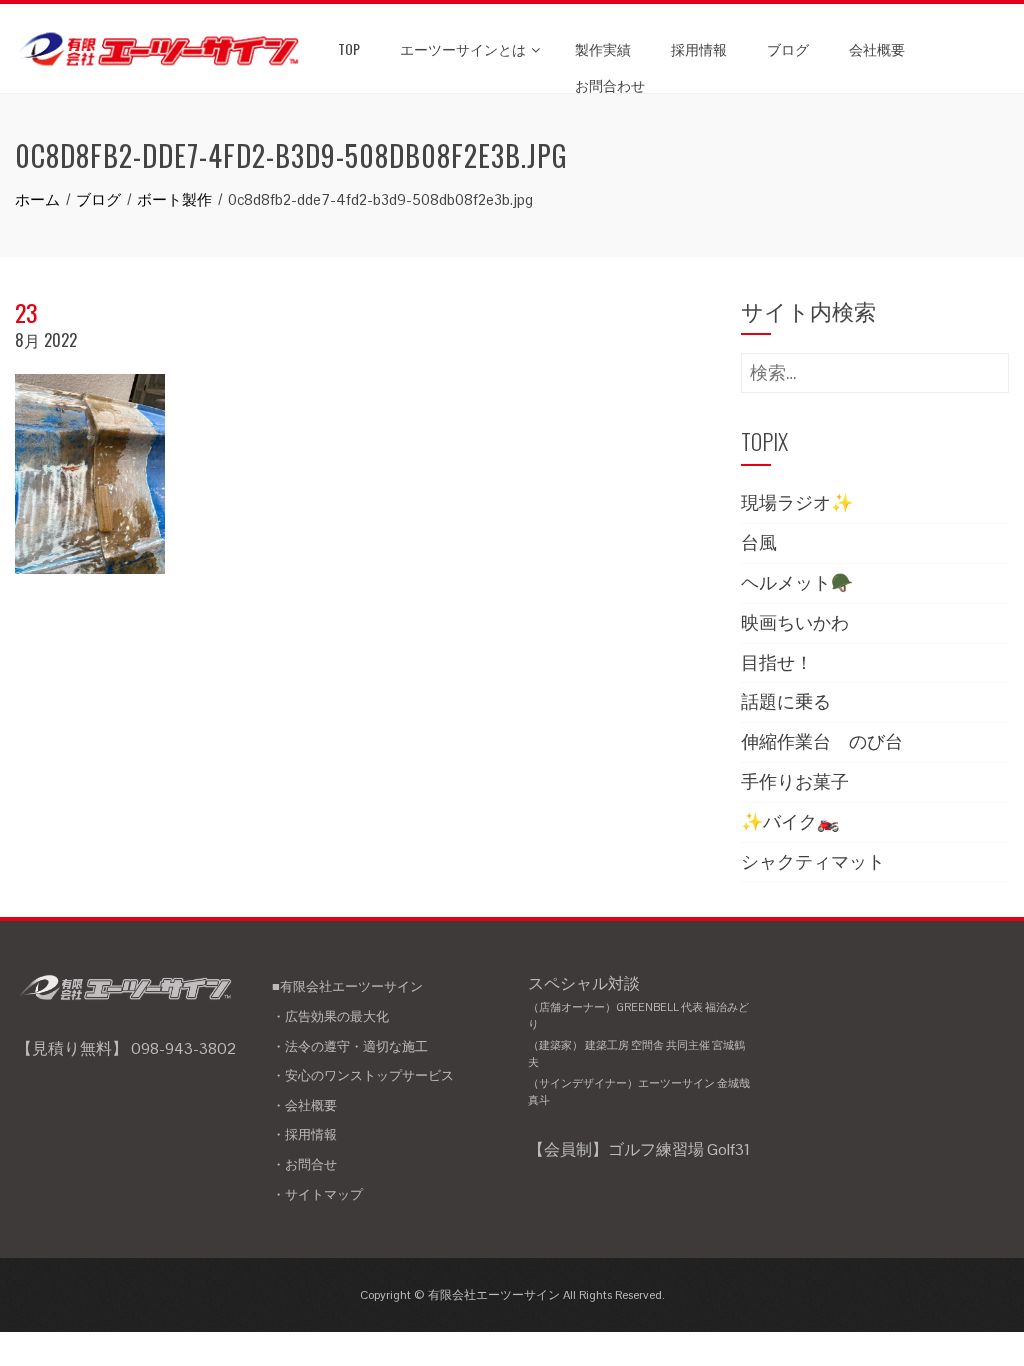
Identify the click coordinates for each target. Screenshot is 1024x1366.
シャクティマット (813, 861)
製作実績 (603, 48)
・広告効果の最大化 (330, 1016)
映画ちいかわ (795, 622)
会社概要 (877, 48)
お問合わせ (610, 84)
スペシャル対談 (639, 1040)
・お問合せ (304, 1164)
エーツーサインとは (463, 48)
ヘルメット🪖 (797, 582)
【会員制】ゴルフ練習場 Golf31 (639, 1149)
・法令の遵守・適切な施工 (350, 1046)
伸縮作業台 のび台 (822, 741)
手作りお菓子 (795, 781)
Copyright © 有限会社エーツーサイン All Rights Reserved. (512, 1295)
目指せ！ (777, 662)
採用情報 (699, 48)
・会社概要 (304, 1105)
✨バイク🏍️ (790, 821)
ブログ (788, 48)
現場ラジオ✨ (797, 502)
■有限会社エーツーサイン (347, 986)
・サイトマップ (317, 1194)
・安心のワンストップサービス (363, 1075)
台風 (759, 542)
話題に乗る (786, 701)
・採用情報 (304, 1134)
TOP (349, 48)
